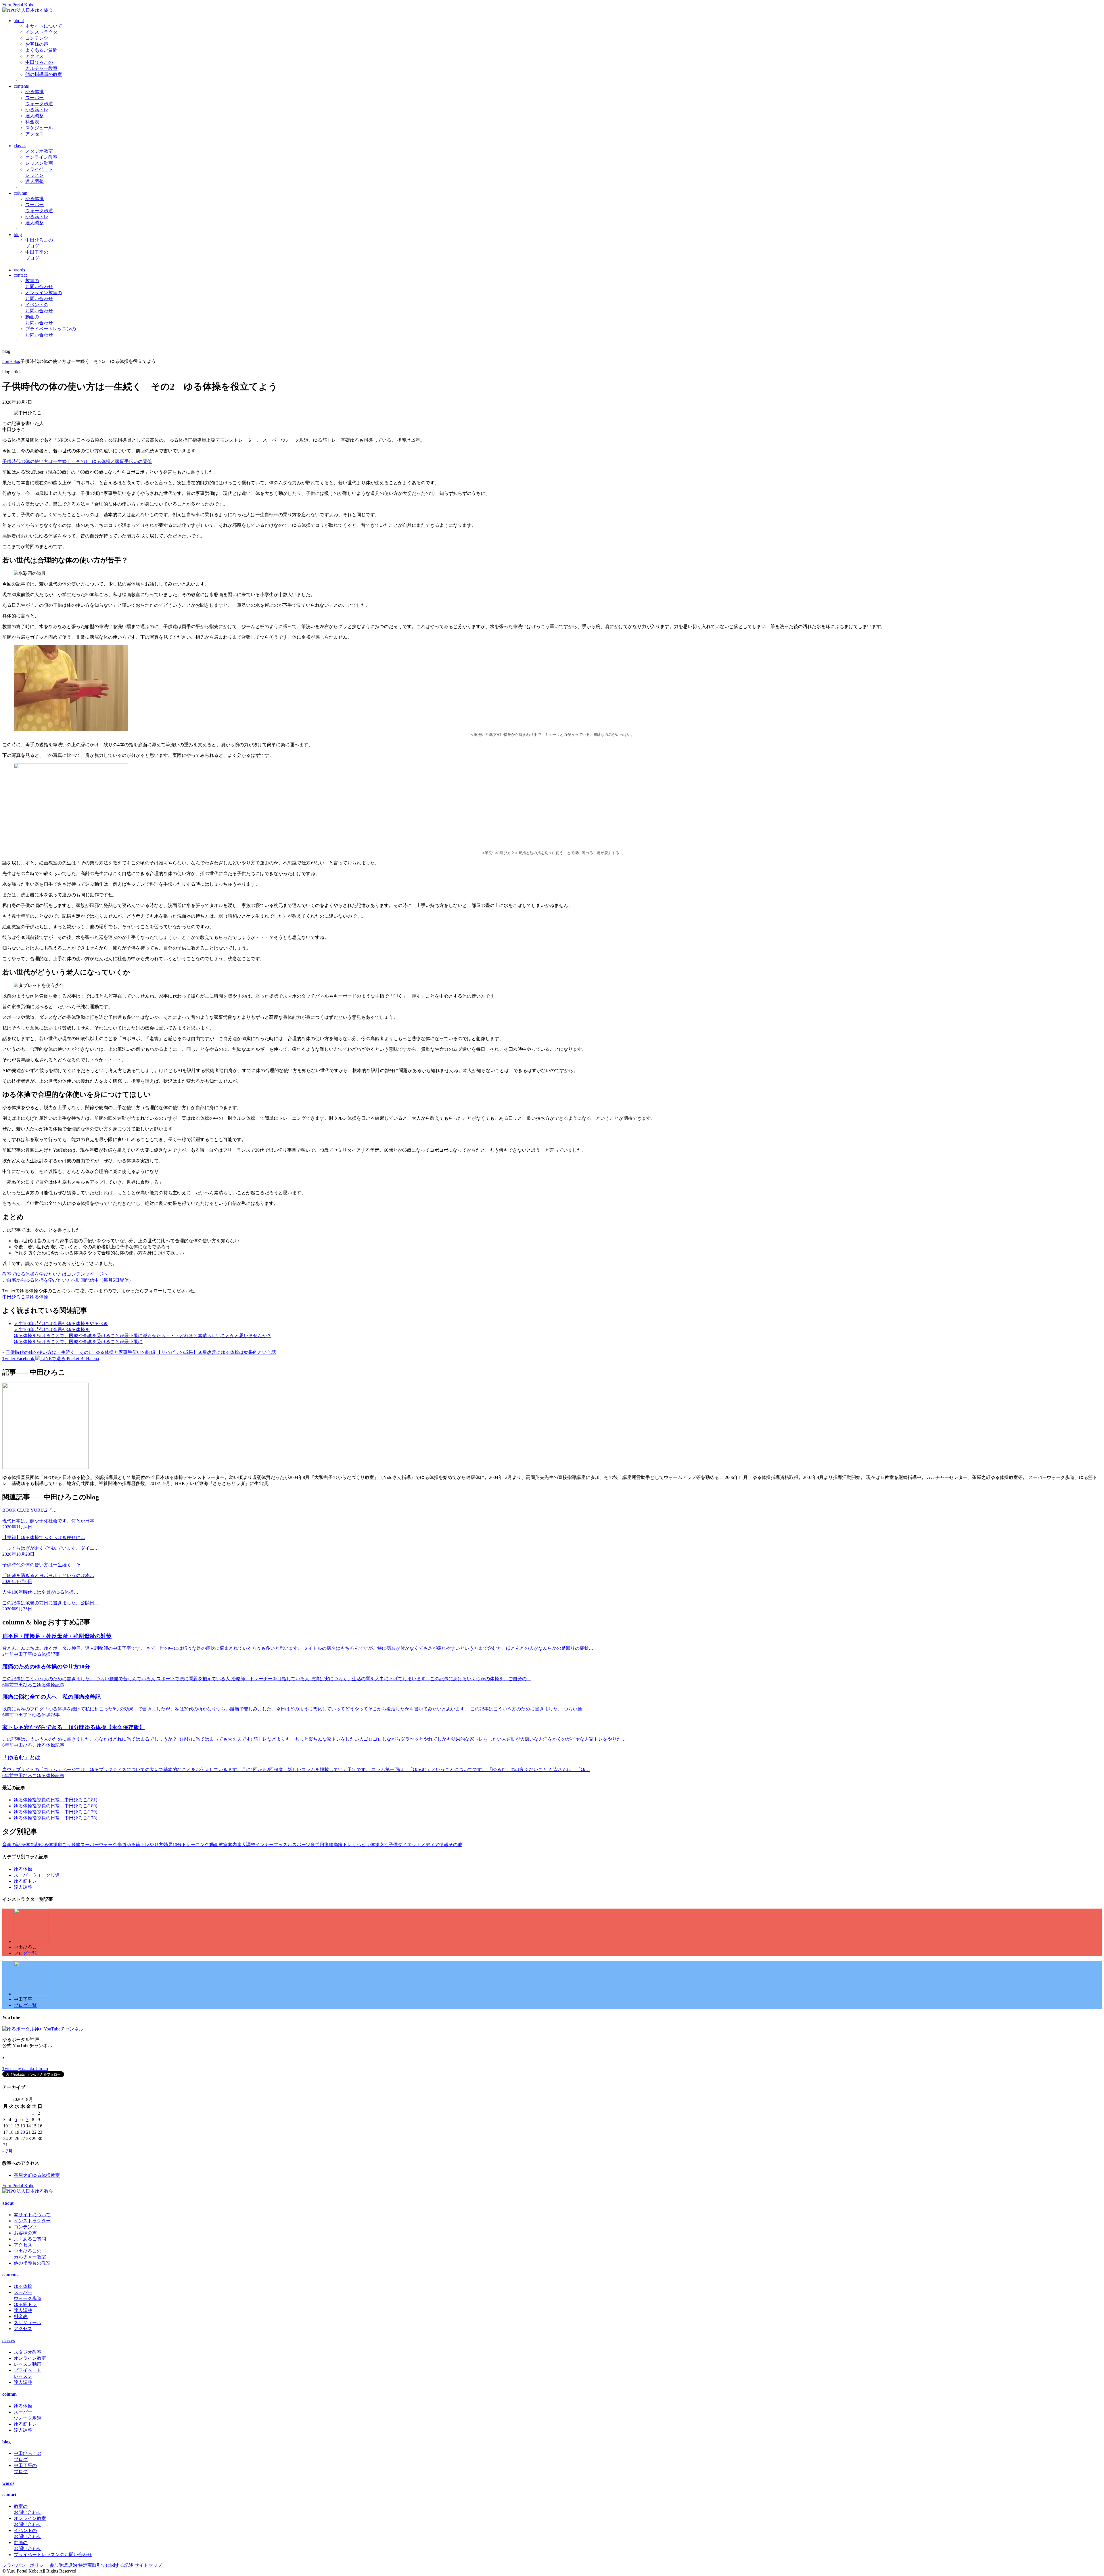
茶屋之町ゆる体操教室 (37, 2175)
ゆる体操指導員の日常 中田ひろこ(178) (55, 1818)
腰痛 (333, 1845)
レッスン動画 (39, 163)
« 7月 (7, 2151)
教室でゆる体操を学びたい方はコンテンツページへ (55, 1274)
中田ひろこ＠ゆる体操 (25, 1297)
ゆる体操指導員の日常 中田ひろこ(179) (55, 1812)
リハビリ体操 (366, 1845)
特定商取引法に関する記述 (106, 2565)
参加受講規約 (63, 2565)
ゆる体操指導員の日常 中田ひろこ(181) (55, 1800)
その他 (455, 1845)
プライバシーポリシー (25, 2565)
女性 (384, 1845)
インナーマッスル (274, 1845)
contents (21, 86)
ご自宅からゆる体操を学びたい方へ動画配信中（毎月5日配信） (68, 1280)
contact (20, 275)
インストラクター (44, 32)
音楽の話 (11, 1845)
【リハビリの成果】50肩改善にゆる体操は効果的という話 (216, 1352)
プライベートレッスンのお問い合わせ (53, 2555)
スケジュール (39, 128)
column (21, 193)
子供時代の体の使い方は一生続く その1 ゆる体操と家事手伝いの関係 (77, 461)
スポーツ (301, 1845)
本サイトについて (44, 26)
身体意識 (30, 1845)
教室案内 (228, 1845)
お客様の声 (37, 44)
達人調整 (34, 116)
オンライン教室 (41, 157)
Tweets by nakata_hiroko (25, 2069)
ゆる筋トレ (37, 110)
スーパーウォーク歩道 (103, 1845)
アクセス (34, 56)
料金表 (32, 122)
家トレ (345, 1845)
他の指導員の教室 (44, 74)
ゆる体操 (34, 92)
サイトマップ (148, 2565)
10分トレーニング (191, 1845)
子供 (393, 1845)
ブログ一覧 (25, 1953)
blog (18, 235)
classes (20, 146)
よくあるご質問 (41, 50)
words (19, 270)
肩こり (64, 1845)
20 (23, 2132)
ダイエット (409, 1845)
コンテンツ (37, 38)
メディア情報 (435, 1845)
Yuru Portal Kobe (18, 5)
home (7, 361)
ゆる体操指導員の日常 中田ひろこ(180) (55, 1806)
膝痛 (76, 1845)
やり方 (156, 1845)
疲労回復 (320, 1845)
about (19, 21)
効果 (168, 1845)
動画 (214, 1845)
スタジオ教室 (39, 151)
